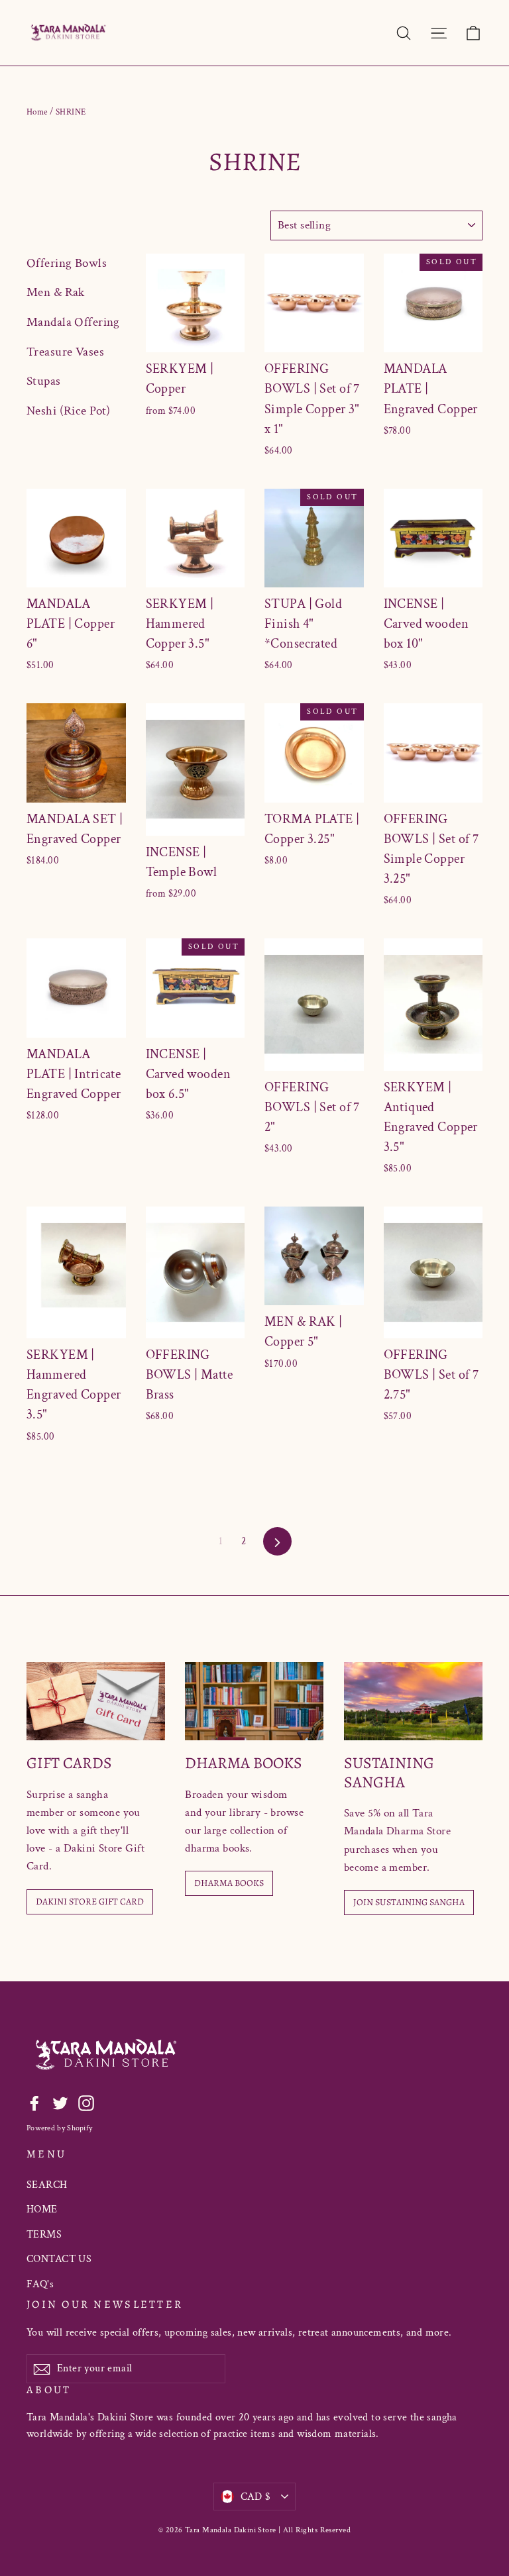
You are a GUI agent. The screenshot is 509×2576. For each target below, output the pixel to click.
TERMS (44, 2235)
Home (37, 112)
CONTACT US (59, 2259)
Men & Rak (56, 292)
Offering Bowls (67, 263)
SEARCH (47, 2185)
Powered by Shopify (59, 2128)
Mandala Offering (73, 322)
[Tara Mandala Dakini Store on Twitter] (60, 2103)
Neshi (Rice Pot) (69, 411)
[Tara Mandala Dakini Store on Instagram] (86, 2103)
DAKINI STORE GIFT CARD (90, 1902)
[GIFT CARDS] (96, 1701)
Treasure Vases (65, 352)
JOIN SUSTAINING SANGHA (409, 1902)
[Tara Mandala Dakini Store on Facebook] (34, 2103)
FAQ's (40, 2284)
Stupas (44, 381)
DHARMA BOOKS (229, 1883)
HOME (42, 2209)
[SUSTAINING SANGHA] (413, 1701)
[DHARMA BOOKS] (254, 1701)
